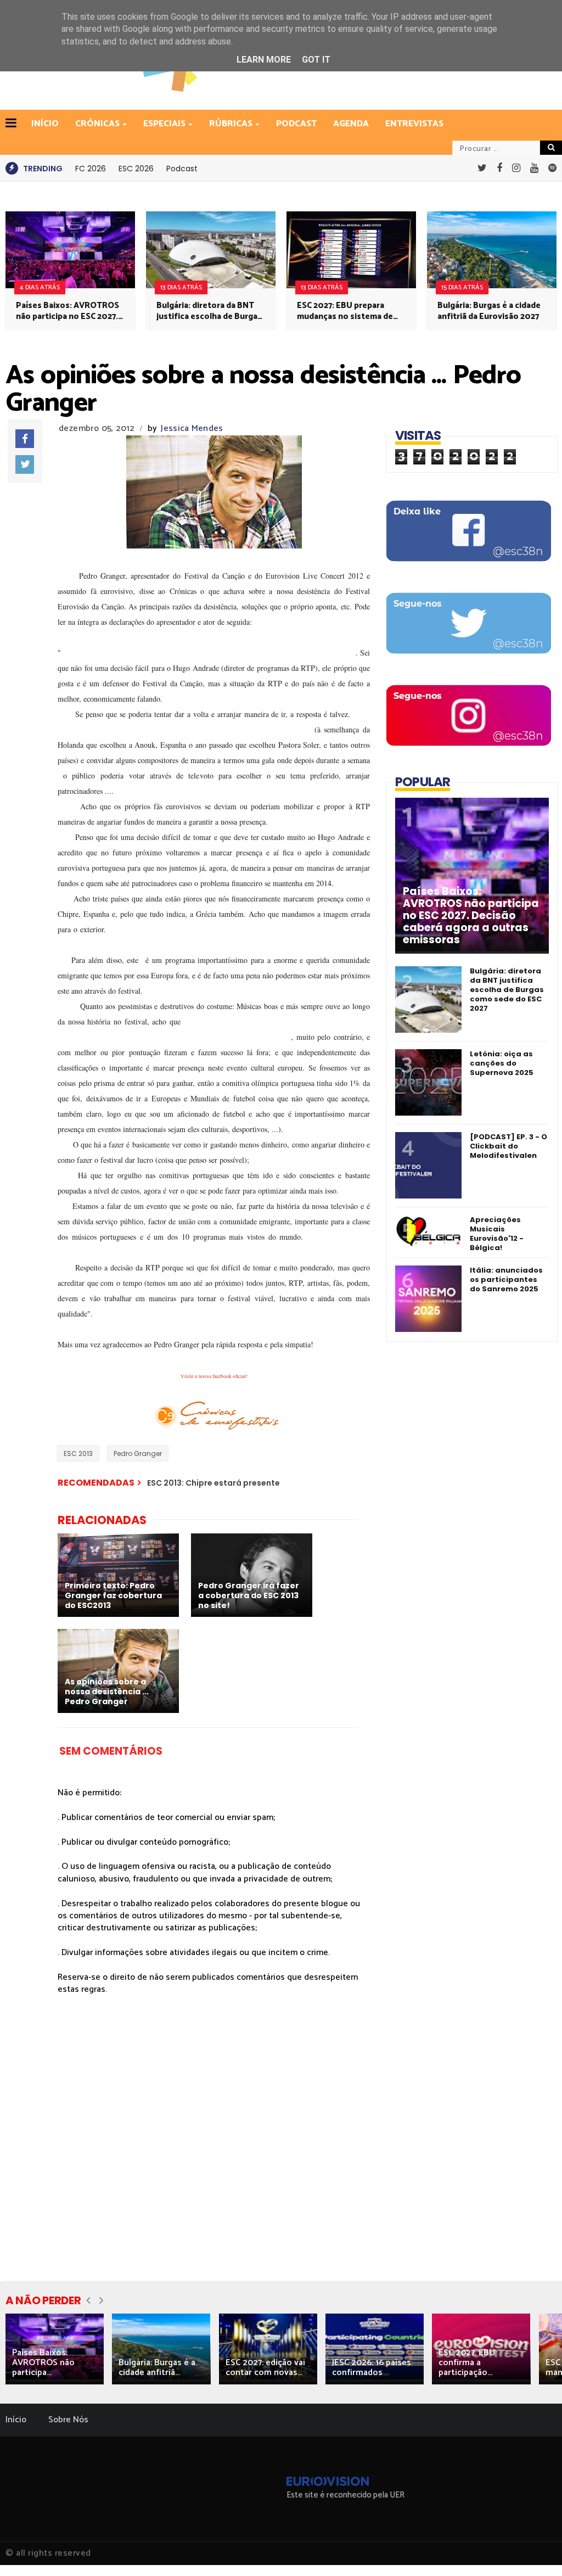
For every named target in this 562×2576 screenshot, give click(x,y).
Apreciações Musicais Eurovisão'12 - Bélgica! (497, 1234)
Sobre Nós (68, 2420)
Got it (316, 60)
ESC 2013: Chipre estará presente (213, 1483)
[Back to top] (535, 2550)
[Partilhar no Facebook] (25, 439)
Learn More (264, 60)
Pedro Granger (138, 1454)
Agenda (351, 124)
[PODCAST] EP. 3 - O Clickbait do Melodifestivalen (508, 1146)
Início (16, 2420)
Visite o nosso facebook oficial (213, 1376)
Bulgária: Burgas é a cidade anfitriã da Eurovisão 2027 (489, 311)
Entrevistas (414, 124)
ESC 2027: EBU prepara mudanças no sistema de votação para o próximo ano (345, 311)
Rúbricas (231, 124)
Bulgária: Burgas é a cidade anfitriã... (157, 2368)
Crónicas (97, 124)
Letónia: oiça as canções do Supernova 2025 (502, 1063)
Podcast (296, 124)
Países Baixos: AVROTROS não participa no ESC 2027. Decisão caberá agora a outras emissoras (68, 311)
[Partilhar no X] (25, 464)
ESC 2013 (78, 1454)
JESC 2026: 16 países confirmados (372, 2368)
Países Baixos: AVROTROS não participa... (43, 2363)
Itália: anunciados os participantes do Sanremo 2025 (506, 1279)
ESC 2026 (136, 169)
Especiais (164, 124)
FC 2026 (91, 169)
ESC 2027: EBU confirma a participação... (467, 2363)
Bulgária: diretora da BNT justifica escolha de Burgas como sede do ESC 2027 (209, 311)
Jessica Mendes (192, 429)
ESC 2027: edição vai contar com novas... (265, 2368)
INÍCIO (45, 124)
